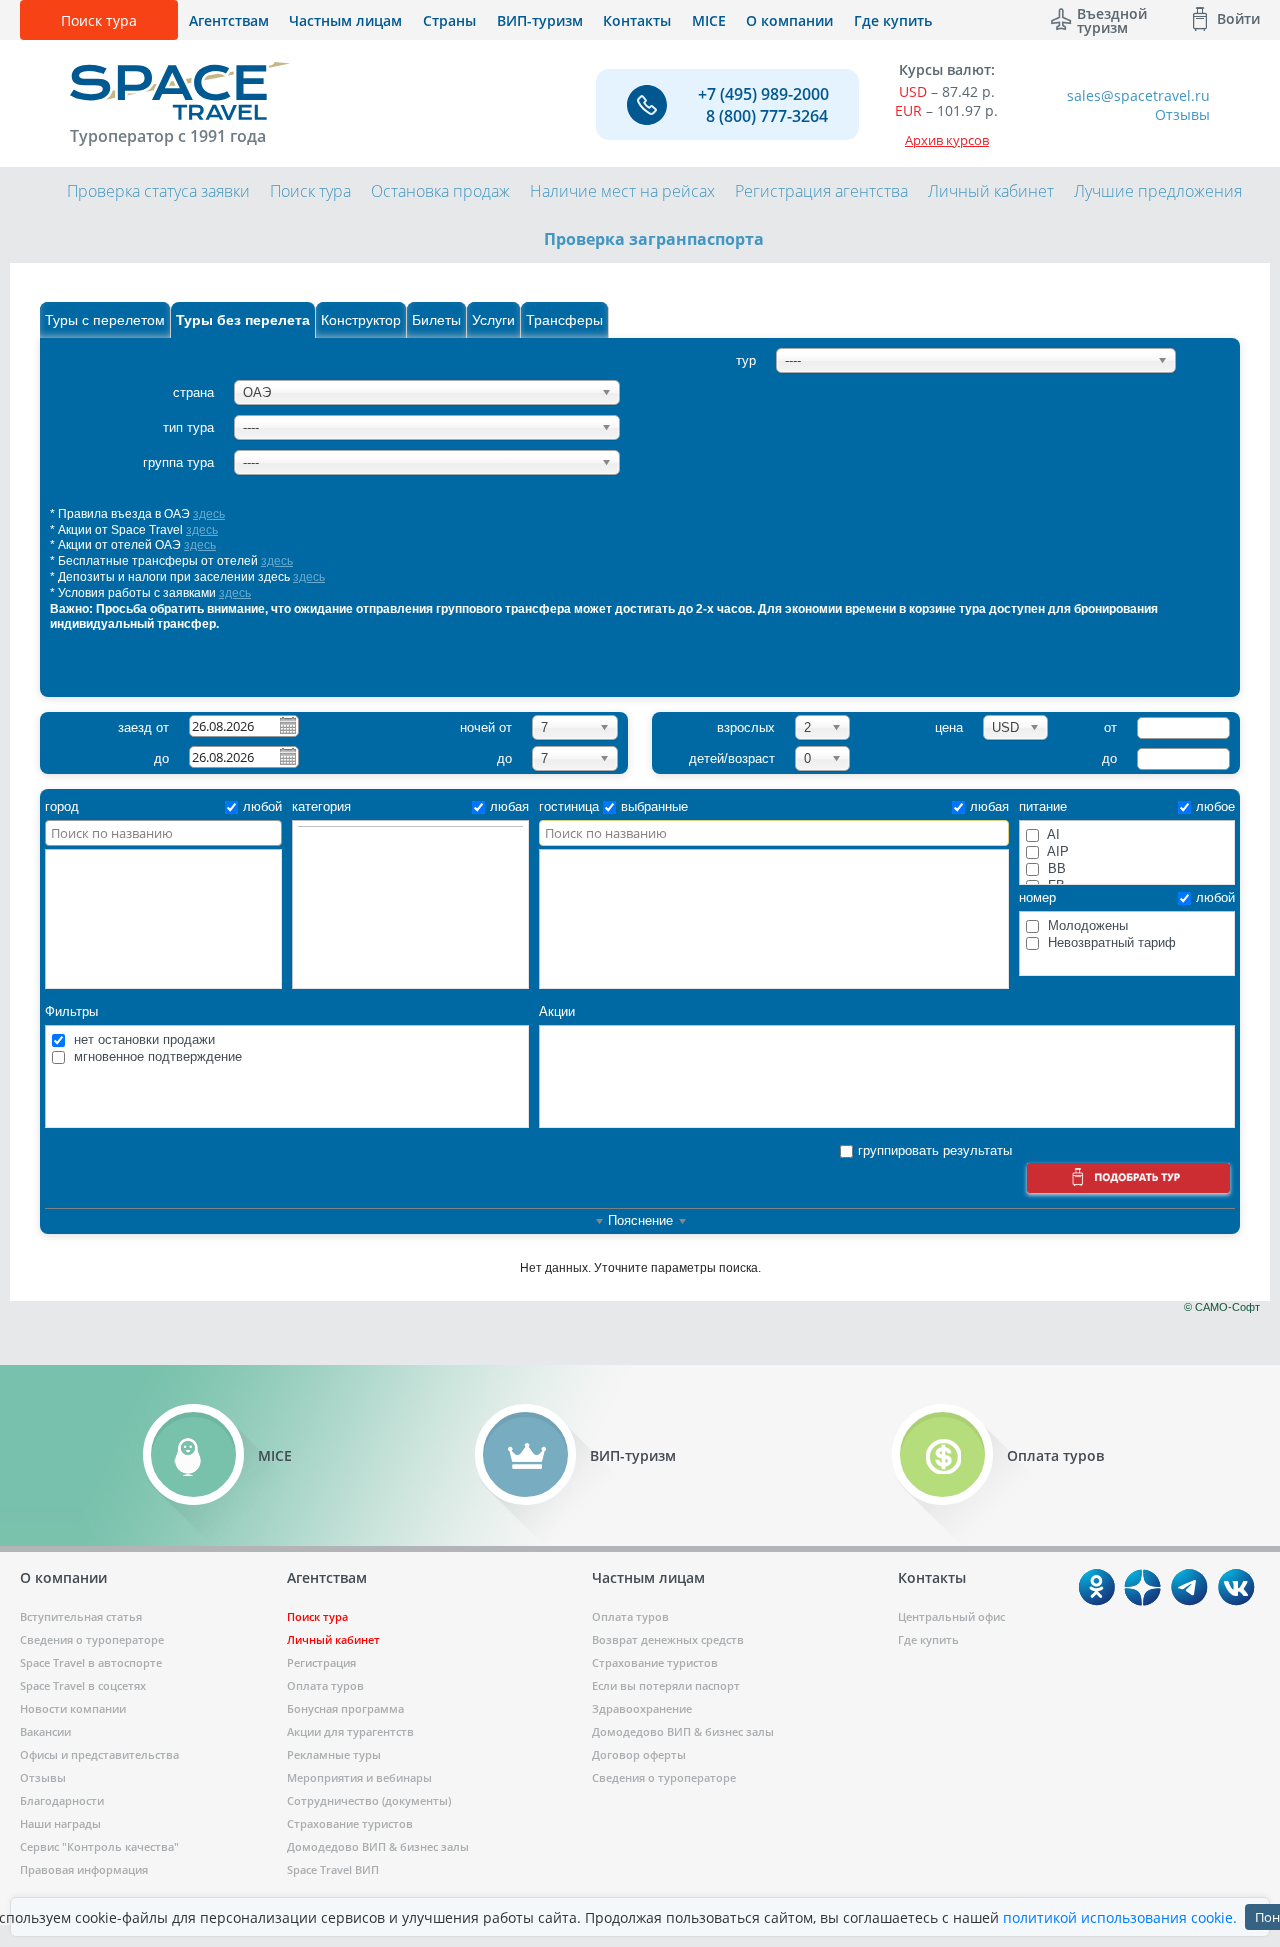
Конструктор (361, 320)
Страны (449, 20)
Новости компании (73, 1708)
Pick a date (287, 725)
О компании (789, 20)
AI (1052, 834)
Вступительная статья (81, 1616)
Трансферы (564, 320)
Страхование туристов (350, 1823)
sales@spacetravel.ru (1138, 95)
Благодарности (62, 1800)
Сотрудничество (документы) (369, 1800)
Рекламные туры (334, 1754)
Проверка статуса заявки (158, 191)
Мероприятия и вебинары (359, 1777)
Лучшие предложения (1158, 191)
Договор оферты (639, 1754)
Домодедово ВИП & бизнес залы (378, 1846)
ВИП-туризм (540, 20)
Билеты (436, 320)
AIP (1056, 851)
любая (509, 806)
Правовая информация (84, 1869)
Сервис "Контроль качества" (99, 1846)
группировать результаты (935, 1150)
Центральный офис (951, 1616)
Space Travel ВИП (333, 1869)
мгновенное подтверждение (156, 1056)
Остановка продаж (440, 191)
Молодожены (1086, 925)
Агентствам (229, 20)
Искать (1128, 1180)
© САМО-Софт (1222, 1307)
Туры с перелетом (105, 320)
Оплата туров (325, 1685)
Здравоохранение (642, 1708)
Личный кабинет (991, 191)
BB (1055, 868)
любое (1215, 806)
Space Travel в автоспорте (91, 1662)
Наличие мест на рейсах (622, 191)
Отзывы (1182, 114)
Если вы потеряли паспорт (666, 1685)
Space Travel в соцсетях (83, 1685)
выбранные (654, 806)
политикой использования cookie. (1120, 1917)
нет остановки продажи (142, 1039)
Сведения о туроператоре (92, 1639)
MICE (709, 20)
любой (262, 806)
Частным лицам (345, 20)
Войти (1238, 18)
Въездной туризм (1112, 19)
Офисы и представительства (99, 1754)
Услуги (493, 320)
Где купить (893, 20)
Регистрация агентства (821, 191)
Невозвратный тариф (1110, 942)
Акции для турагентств (350, 1731)
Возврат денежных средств (668, 1639)
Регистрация (321, 1662)
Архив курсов (947, 140)
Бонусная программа (345, 1708)
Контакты (637, 20)
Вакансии (45, 1731)
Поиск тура (99, 20)
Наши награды (60, 1823)
